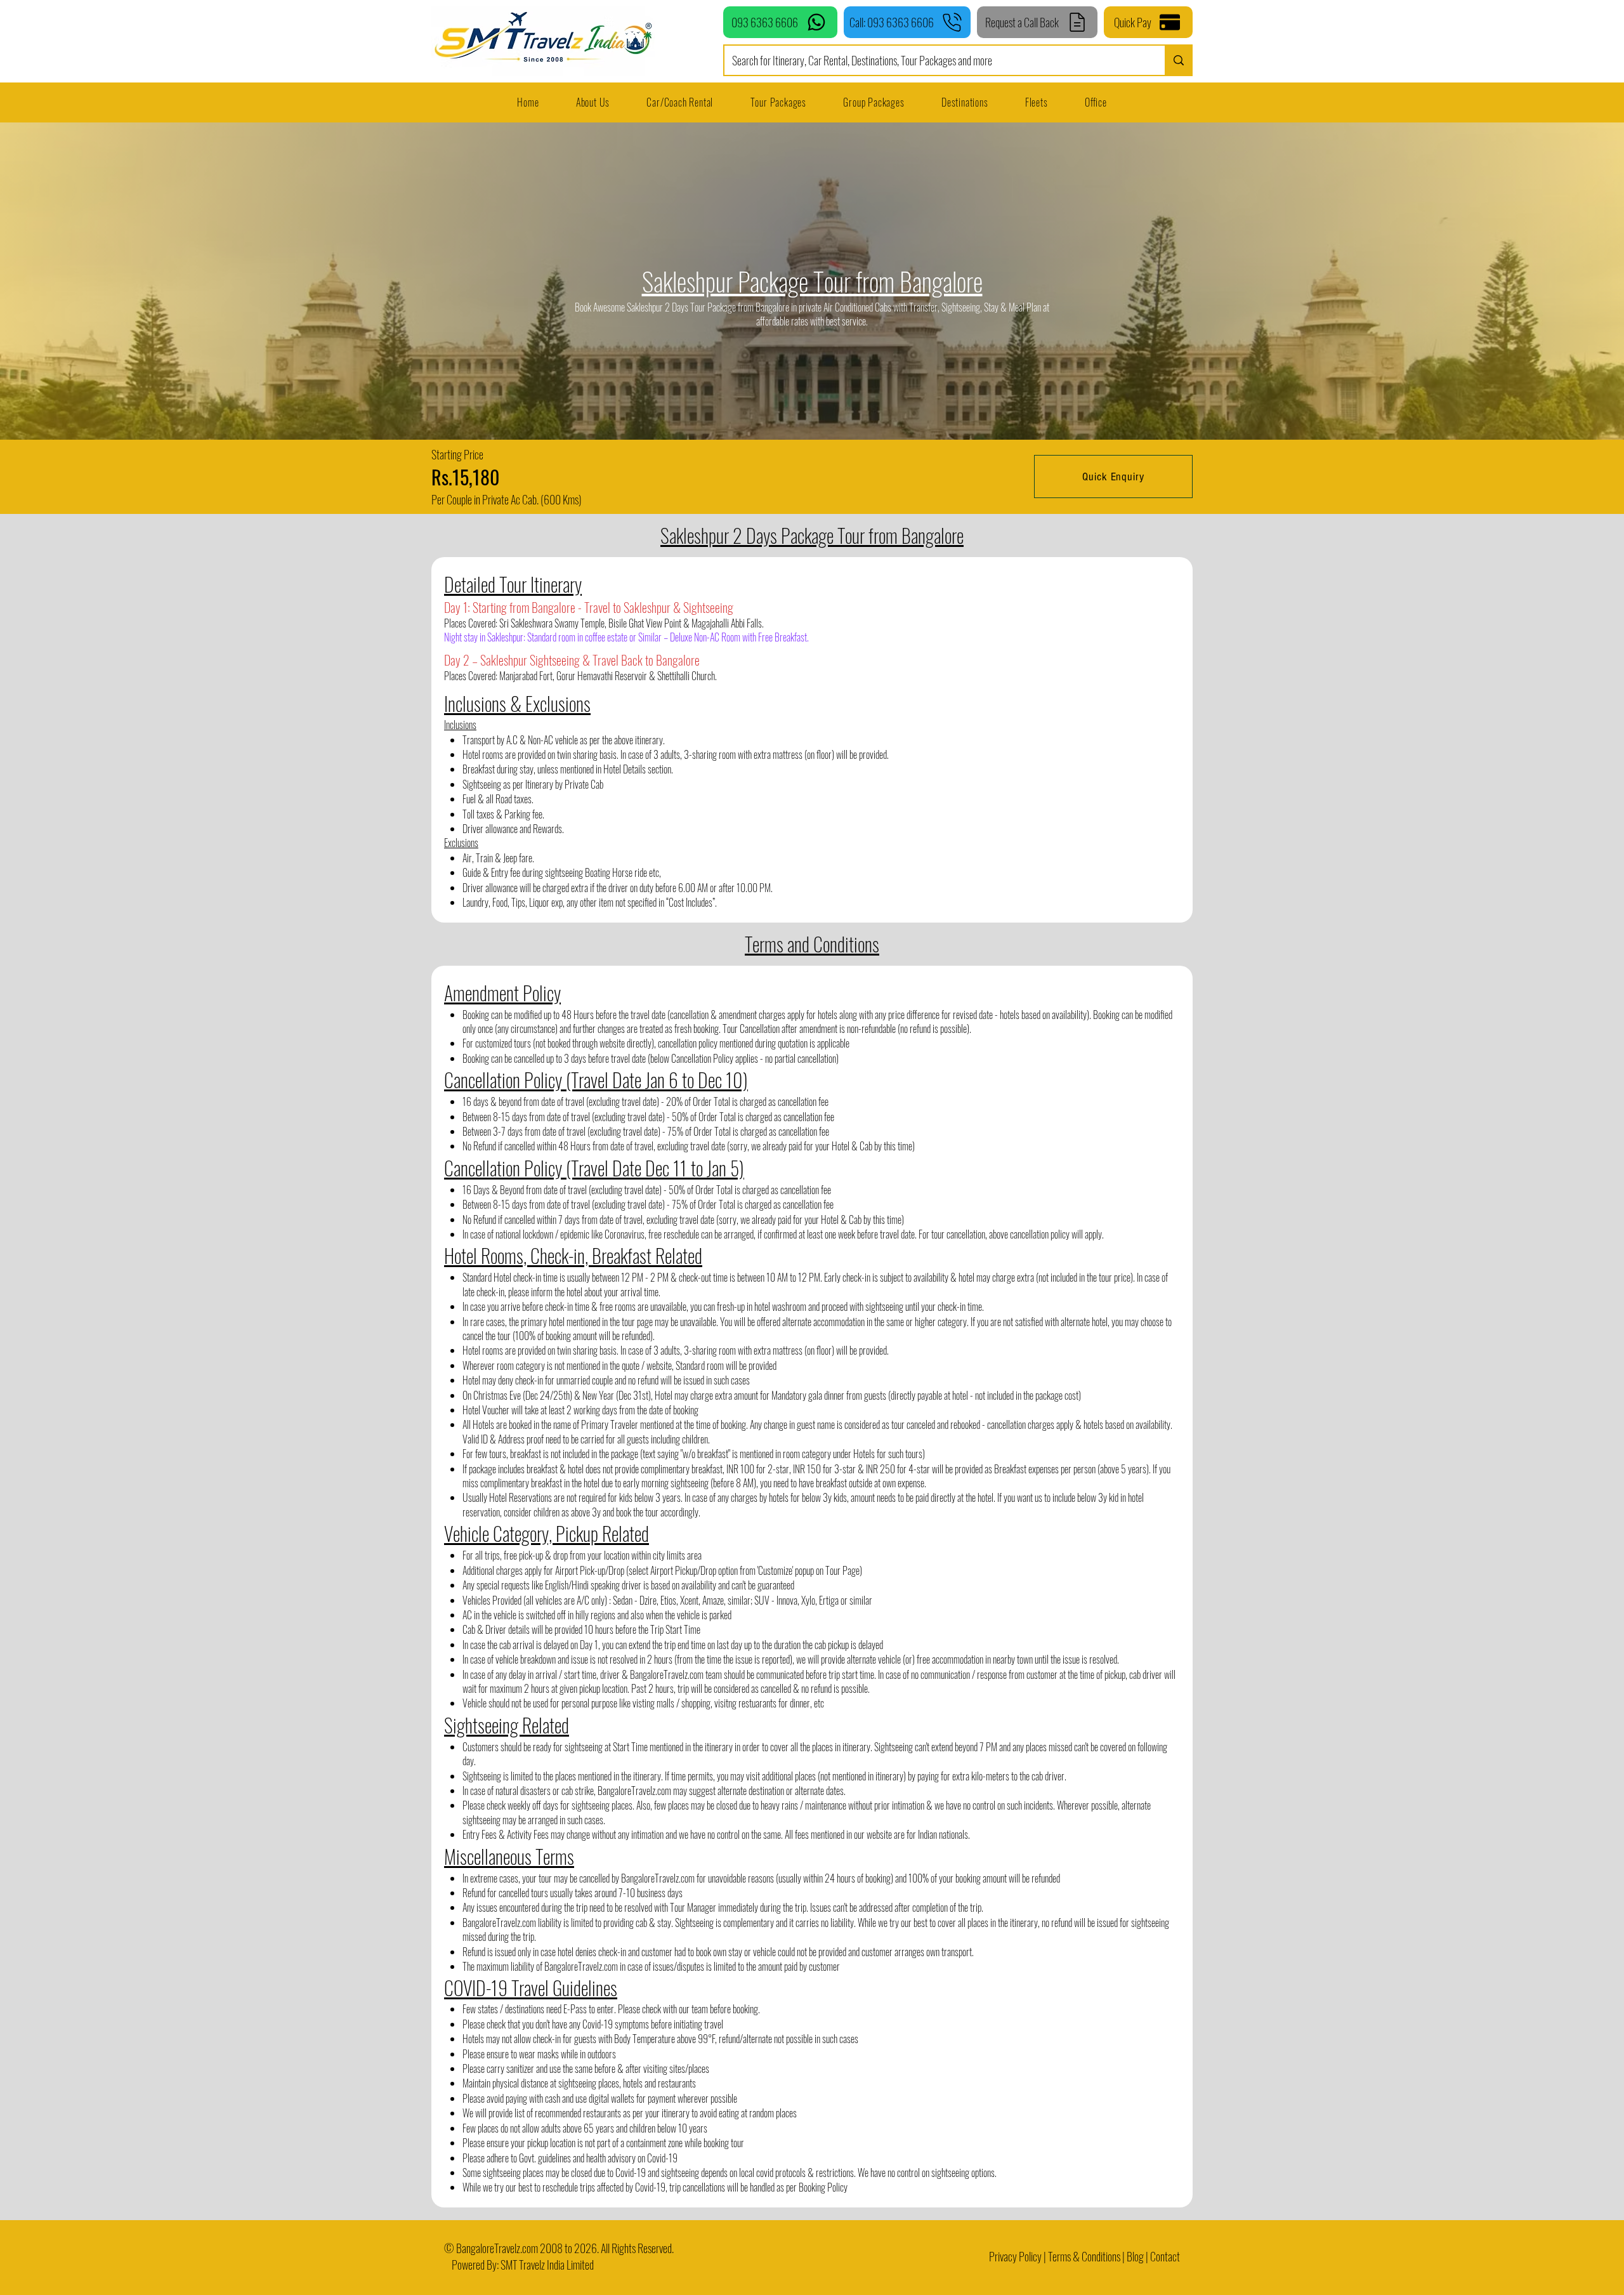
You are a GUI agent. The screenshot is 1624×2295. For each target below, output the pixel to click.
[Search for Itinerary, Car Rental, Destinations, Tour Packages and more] (1178, 60)
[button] (1037, 102)
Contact (1165, 2256)
